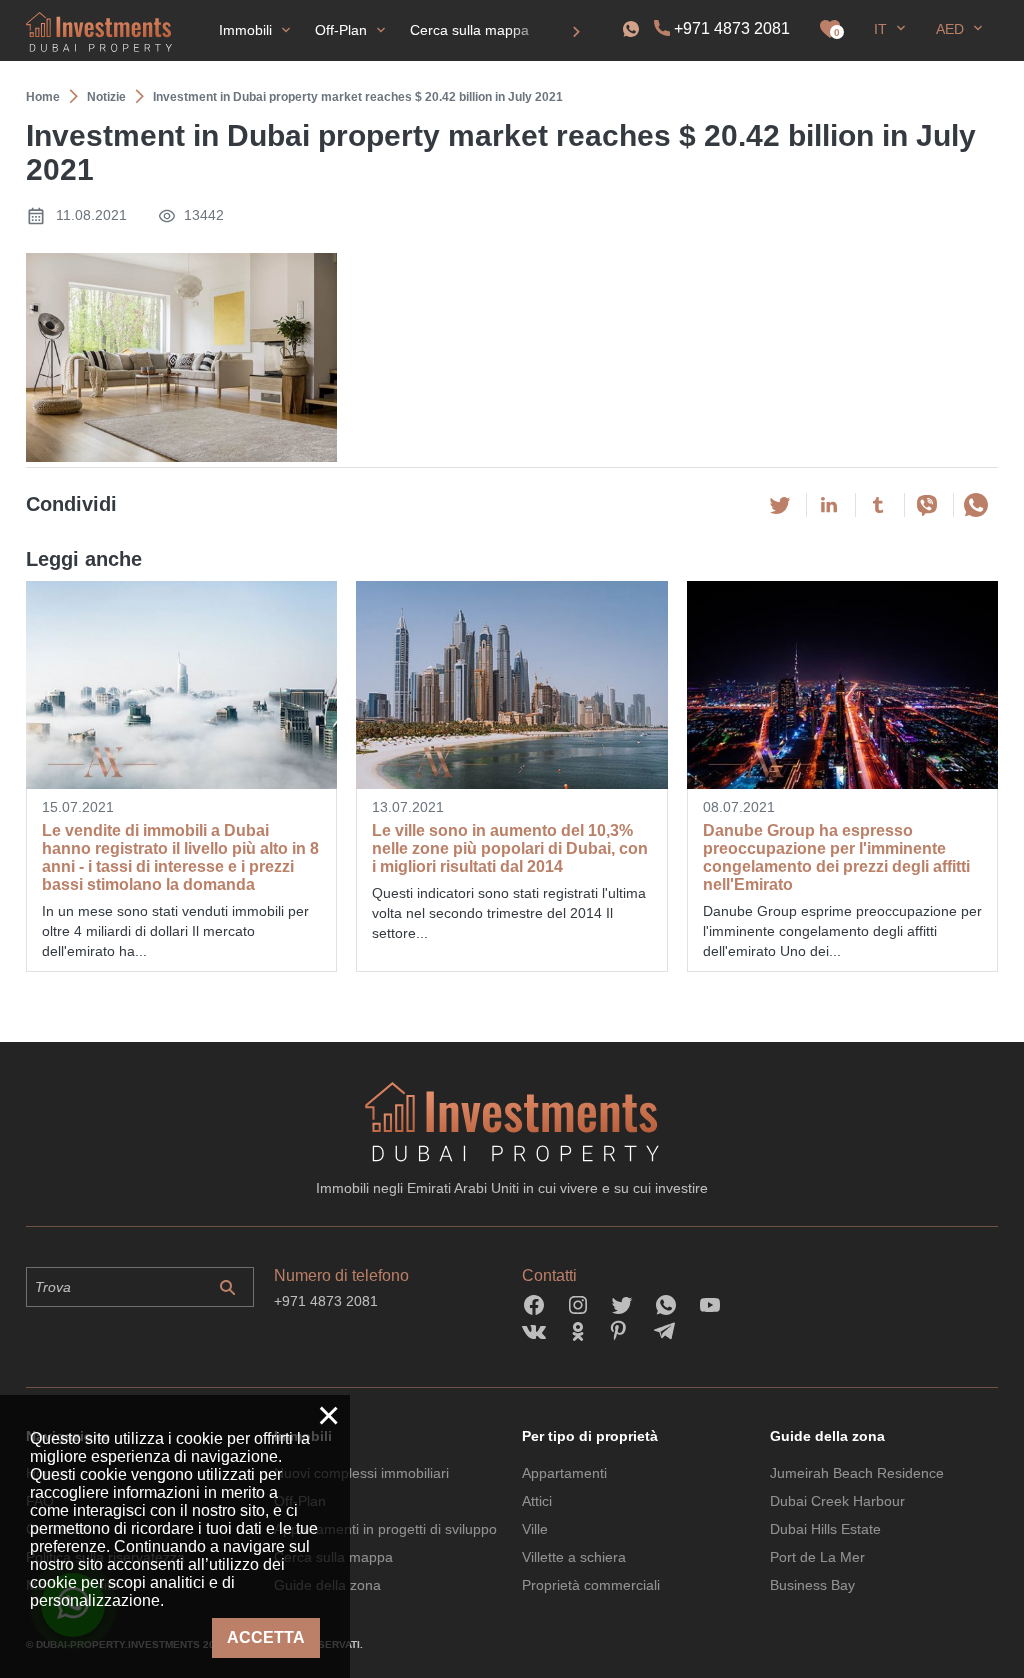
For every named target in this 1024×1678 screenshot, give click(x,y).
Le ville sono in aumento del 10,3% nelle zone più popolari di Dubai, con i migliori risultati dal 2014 (510, 848)
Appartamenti (564, 1473)
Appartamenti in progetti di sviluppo (385, 1529)
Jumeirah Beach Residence (857, 1473)
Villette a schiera (574, 1557)
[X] (780, 505)
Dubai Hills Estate (825, 1529)
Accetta (266, 1637)
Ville (535, 1529)
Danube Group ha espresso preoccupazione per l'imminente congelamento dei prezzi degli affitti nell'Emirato (836, 857)
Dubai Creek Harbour (837, 1501)
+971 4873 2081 (732, 28)
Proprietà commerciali (591, 1585)
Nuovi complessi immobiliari (361, 1473)
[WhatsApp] (976, 505)
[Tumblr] (878, 505)
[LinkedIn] (829, 505)
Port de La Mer (817, 1557)
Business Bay (812, 1585)
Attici (537, 1501)
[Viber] (927, 505)
